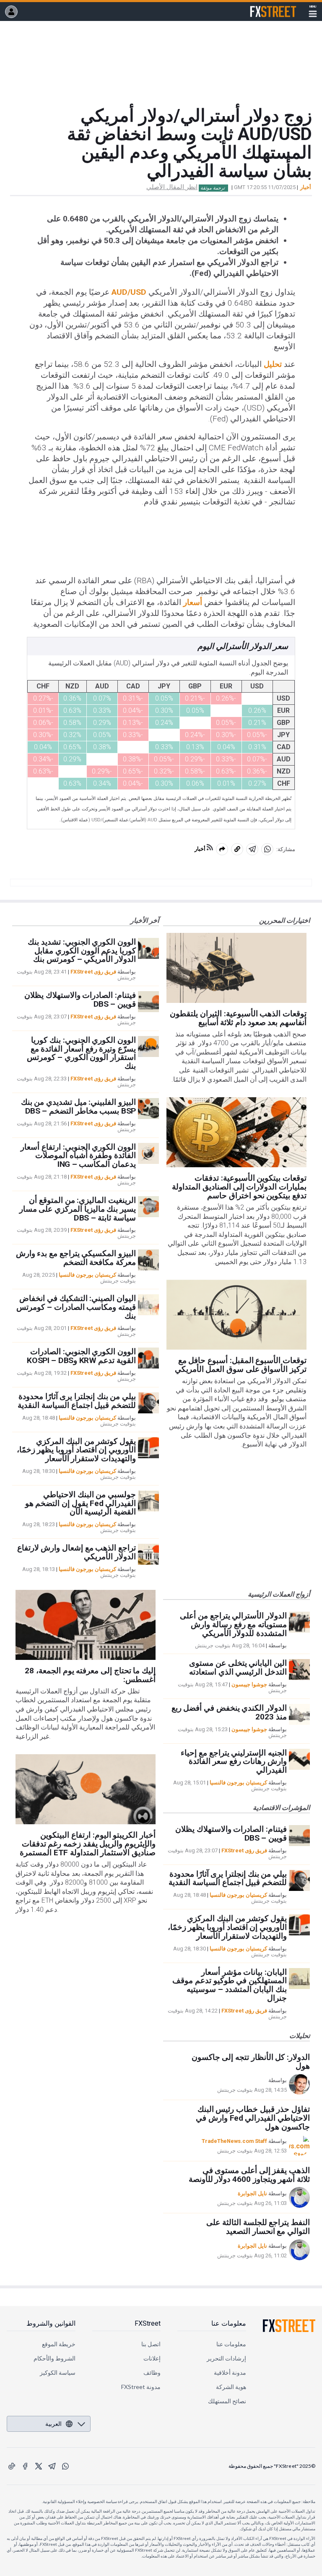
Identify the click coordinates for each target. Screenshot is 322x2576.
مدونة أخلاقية (230, 2372)
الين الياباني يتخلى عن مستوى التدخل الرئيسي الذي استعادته (238, 1667)
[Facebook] (25, 2466)
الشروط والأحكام (55, 2358)
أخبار (306, 187)
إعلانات (152, 2358)
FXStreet (283, 7)
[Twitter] (39, 2466)
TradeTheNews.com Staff (234, 2141)
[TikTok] (12, 2466)
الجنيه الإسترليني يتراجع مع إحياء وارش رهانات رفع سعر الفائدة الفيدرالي (234, 1762)
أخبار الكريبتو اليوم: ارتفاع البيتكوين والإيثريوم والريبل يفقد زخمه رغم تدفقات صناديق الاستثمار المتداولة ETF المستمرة (88, 1844)
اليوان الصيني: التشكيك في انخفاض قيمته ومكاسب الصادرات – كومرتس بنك (76, 1307)
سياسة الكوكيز (58, 2372)
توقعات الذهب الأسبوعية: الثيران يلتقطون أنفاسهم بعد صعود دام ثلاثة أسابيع (238, 1018)
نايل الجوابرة (252, 2193)
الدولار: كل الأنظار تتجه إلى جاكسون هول (251, 2062)
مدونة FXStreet (141, 2387)
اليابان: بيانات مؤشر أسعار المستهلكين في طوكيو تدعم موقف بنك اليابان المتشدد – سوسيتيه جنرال (230, 1985)
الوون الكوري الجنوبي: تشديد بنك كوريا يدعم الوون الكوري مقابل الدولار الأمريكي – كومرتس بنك (82, 951)
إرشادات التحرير (226, 2358)
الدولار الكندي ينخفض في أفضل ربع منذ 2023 (229, 1712)
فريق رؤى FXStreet (93, 972)
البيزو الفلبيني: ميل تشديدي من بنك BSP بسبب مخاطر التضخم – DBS (78, 1106)
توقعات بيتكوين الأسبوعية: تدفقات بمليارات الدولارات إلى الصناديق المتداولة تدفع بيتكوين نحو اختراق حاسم (239, 1187)
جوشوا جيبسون (249, 1684)
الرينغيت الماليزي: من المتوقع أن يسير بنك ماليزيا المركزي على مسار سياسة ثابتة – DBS (78, 1209)
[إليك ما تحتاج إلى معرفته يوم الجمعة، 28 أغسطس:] (86, 1625)
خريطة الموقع (59, 2344)
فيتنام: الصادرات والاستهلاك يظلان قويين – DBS (80, 1000)
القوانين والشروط (51, 2323)
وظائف (152, 2372)
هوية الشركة (231, 2387)
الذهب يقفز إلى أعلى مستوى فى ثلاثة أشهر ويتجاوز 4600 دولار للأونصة (249, 2175)
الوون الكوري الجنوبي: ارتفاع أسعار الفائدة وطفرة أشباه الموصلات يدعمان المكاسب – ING (78, 1156)
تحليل (273, 364)
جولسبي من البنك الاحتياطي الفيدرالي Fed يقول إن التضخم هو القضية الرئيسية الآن (80, 1503)
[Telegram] (52, 2466)
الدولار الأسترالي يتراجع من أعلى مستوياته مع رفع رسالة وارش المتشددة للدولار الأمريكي (233, 1624)
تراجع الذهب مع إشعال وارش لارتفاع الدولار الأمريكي (77, 1552)
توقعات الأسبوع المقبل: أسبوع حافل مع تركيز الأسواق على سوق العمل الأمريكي (241, 1365)
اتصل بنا (151, 2344)
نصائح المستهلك (227, 2401)
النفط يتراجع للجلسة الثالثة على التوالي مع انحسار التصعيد (258, 2227)
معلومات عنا (229, 2323)
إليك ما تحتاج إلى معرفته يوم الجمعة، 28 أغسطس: (90, 1675)
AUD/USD (129, 292)
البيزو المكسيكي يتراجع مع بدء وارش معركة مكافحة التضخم (76, 1258)
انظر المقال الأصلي (172, 187)
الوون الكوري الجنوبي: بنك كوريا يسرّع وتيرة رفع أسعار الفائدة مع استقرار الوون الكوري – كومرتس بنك (81, 1053)
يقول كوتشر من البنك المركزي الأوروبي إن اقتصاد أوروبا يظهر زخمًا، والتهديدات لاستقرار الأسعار (76, 1450)
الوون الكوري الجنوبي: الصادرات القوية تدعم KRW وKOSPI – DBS (81, 1356)
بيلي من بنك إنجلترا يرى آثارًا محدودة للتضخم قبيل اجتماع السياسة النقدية (77, 1401)
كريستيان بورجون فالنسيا (87, 1275)
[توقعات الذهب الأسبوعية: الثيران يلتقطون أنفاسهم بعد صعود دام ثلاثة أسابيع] (236, 968)
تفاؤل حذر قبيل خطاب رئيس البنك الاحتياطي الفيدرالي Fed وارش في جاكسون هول (253, 2118)
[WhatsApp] (65, 2466)
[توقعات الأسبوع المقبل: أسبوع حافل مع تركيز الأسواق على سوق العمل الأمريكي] (236, 1315)
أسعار (193, 602)
